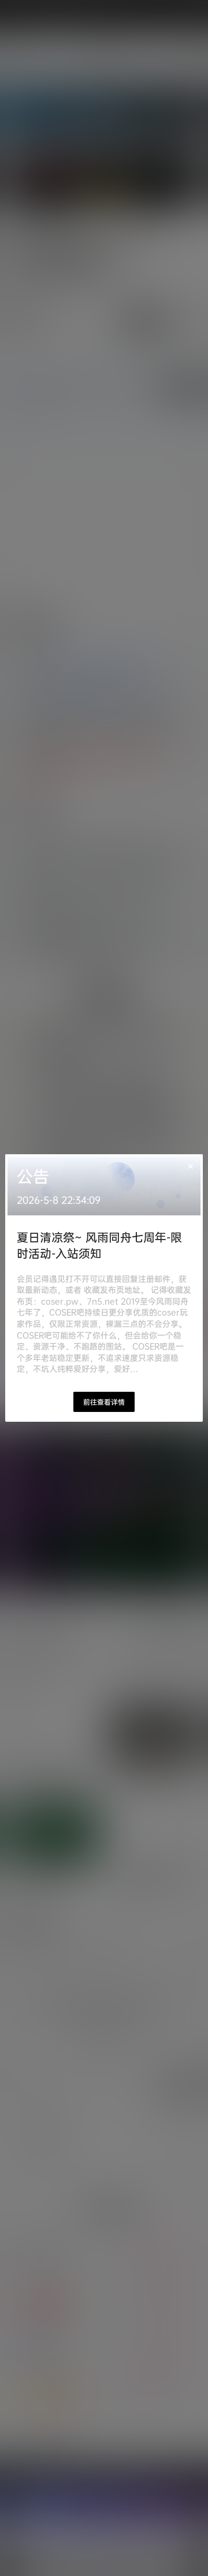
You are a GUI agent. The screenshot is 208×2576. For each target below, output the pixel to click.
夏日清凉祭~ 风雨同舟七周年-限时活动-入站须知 (99, 1245)
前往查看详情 (104, 1402)
